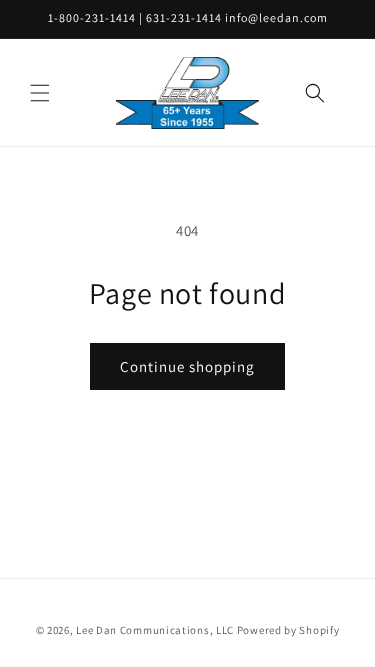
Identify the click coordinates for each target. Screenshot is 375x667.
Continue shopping (187, 366)
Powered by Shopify (288, 630)
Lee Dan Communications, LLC (155, 630)
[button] (40, 93)
